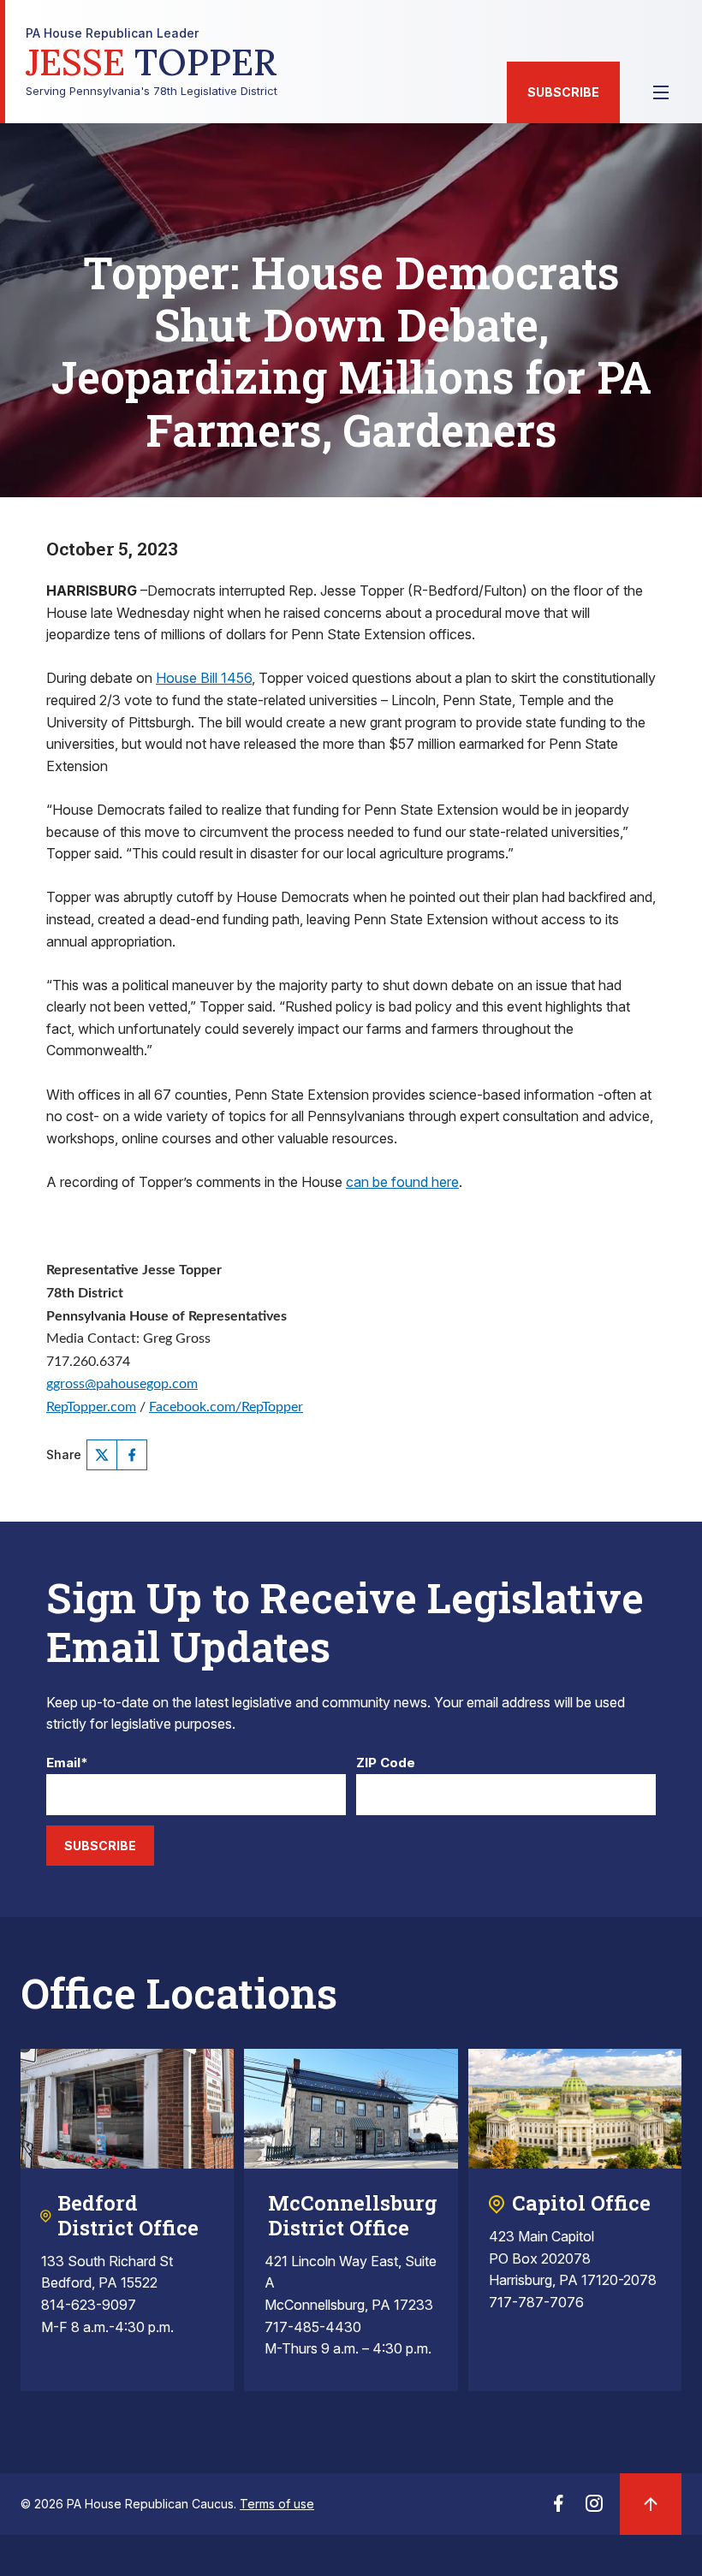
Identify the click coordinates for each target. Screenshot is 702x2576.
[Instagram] (594, 2508)
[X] (102, 1455)
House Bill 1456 (204, 678)
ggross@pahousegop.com (122, 1384)
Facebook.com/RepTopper (226, 1407)
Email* (67, 1763)
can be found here (402, 1182)
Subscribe (563, 92)
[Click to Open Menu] (661, 92)
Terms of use (277, 2504)
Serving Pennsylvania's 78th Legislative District (152, 62)
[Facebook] (132, 1455)
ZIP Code (386, 1763)
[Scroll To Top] (651, 2504)
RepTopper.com (91, 1407)
